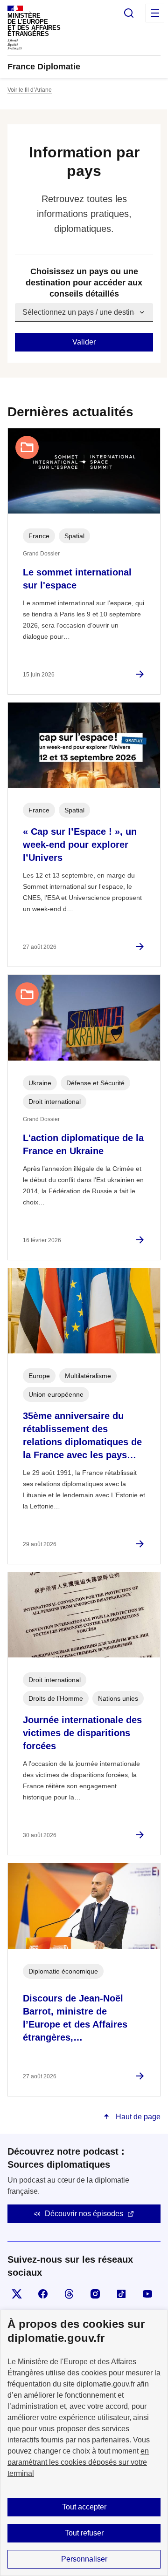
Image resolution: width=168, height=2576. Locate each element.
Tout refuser (84, 2533)
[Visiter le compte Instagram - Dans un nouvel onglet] (95, 2294)
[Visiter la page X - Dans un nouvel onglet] (17, 2294)
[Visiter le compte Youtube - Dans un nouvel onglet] (147, 2294)
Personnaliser (84, 2559)
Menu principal (155, 13)
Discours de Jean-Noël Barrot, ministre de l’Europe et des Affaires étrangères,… (75, 2018)
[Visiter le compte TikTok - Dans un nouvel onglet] (121, 2294)
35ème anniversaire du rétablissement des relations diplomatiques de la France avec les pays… (82, 1435)
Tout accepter (84, 2507)
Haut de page (137, 2117)
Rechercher (129, 13)
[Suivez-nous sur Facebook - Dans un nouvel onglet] (43, 2294)
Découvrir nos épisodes (84, 2214)
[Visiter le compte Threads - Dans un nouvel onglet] (69, 2294)
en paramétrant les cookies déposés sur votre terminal (78, 2462)
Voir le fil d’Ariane (30, 90)
